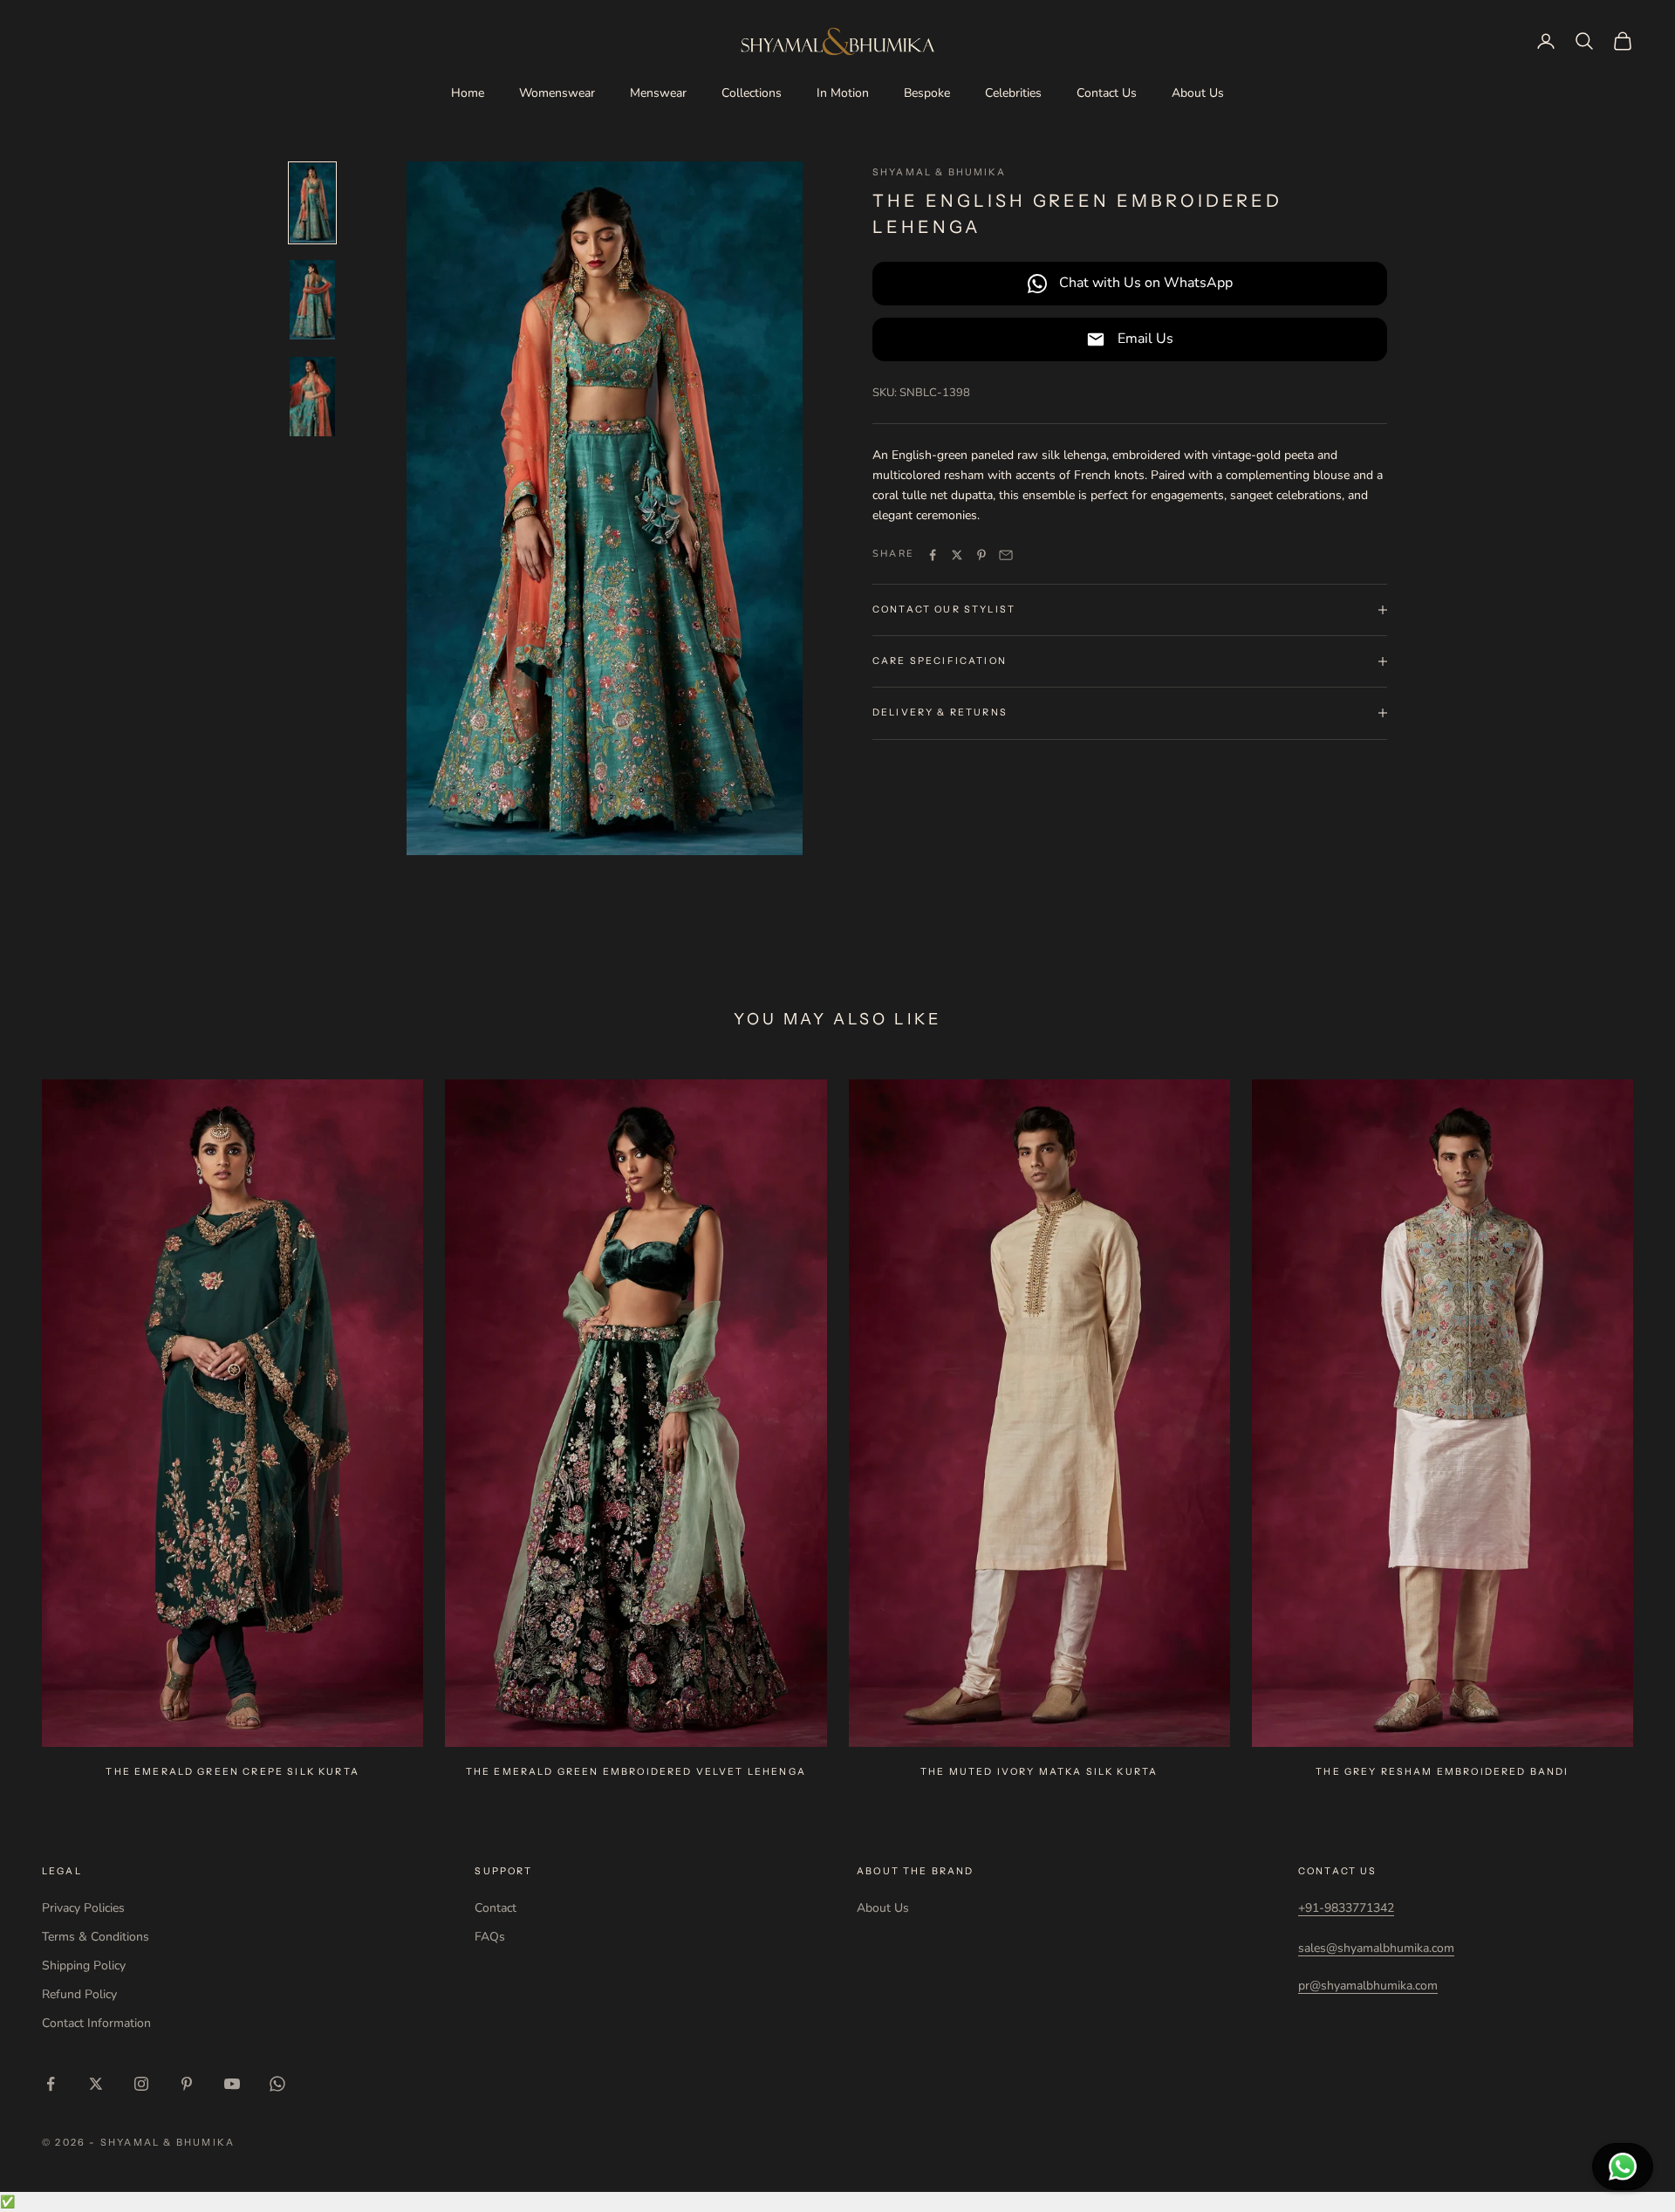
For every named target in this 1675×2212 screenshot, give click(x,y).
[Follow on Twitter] (96, 2084)
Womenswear (557, 93)
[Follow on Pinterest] (187, 2084)
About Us (1198, 93)
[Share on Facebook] (933, 555)
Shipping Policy (84, 1965)
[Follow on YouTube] (232, 2084)
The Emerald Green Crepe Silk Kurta (232, 1772)
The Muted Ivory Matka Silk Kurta (1039, 1772)
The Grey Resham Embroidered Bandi (1442, 1772)
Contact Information (96, 2023)
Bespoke (927, 93)
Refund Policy (79, 1994)
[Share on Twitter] (957, 555)
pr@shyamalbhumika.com (1368, 1986)
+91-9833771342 (1346, 1908)
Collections (752, 93)
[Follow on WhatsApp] (277, 2084)
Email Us (1145, 339)
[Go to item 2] (312, 300)
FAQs (490, 1937)
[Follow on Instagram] (141, 2084)
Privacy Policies (83, 1908)
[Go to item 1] (312, 203)
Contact (496, 1908)
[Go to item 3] (312, 397)
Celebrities (1013, 93)
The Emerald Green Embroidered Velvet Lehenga (636, 1772)
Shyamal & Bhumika (939, 172)
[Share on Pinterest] (981, 555)
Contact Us (1107, 93)
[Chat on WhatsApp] (1623, 2167)
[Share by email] (1006, 555)
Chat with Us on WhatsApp (1146, 283)
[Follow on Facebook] (51, 2084)
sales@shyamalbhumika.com (1376, 1948)
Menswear (658, 93)
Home (468, 93)
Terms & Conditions (96, 1937)
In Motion (843, 93)
